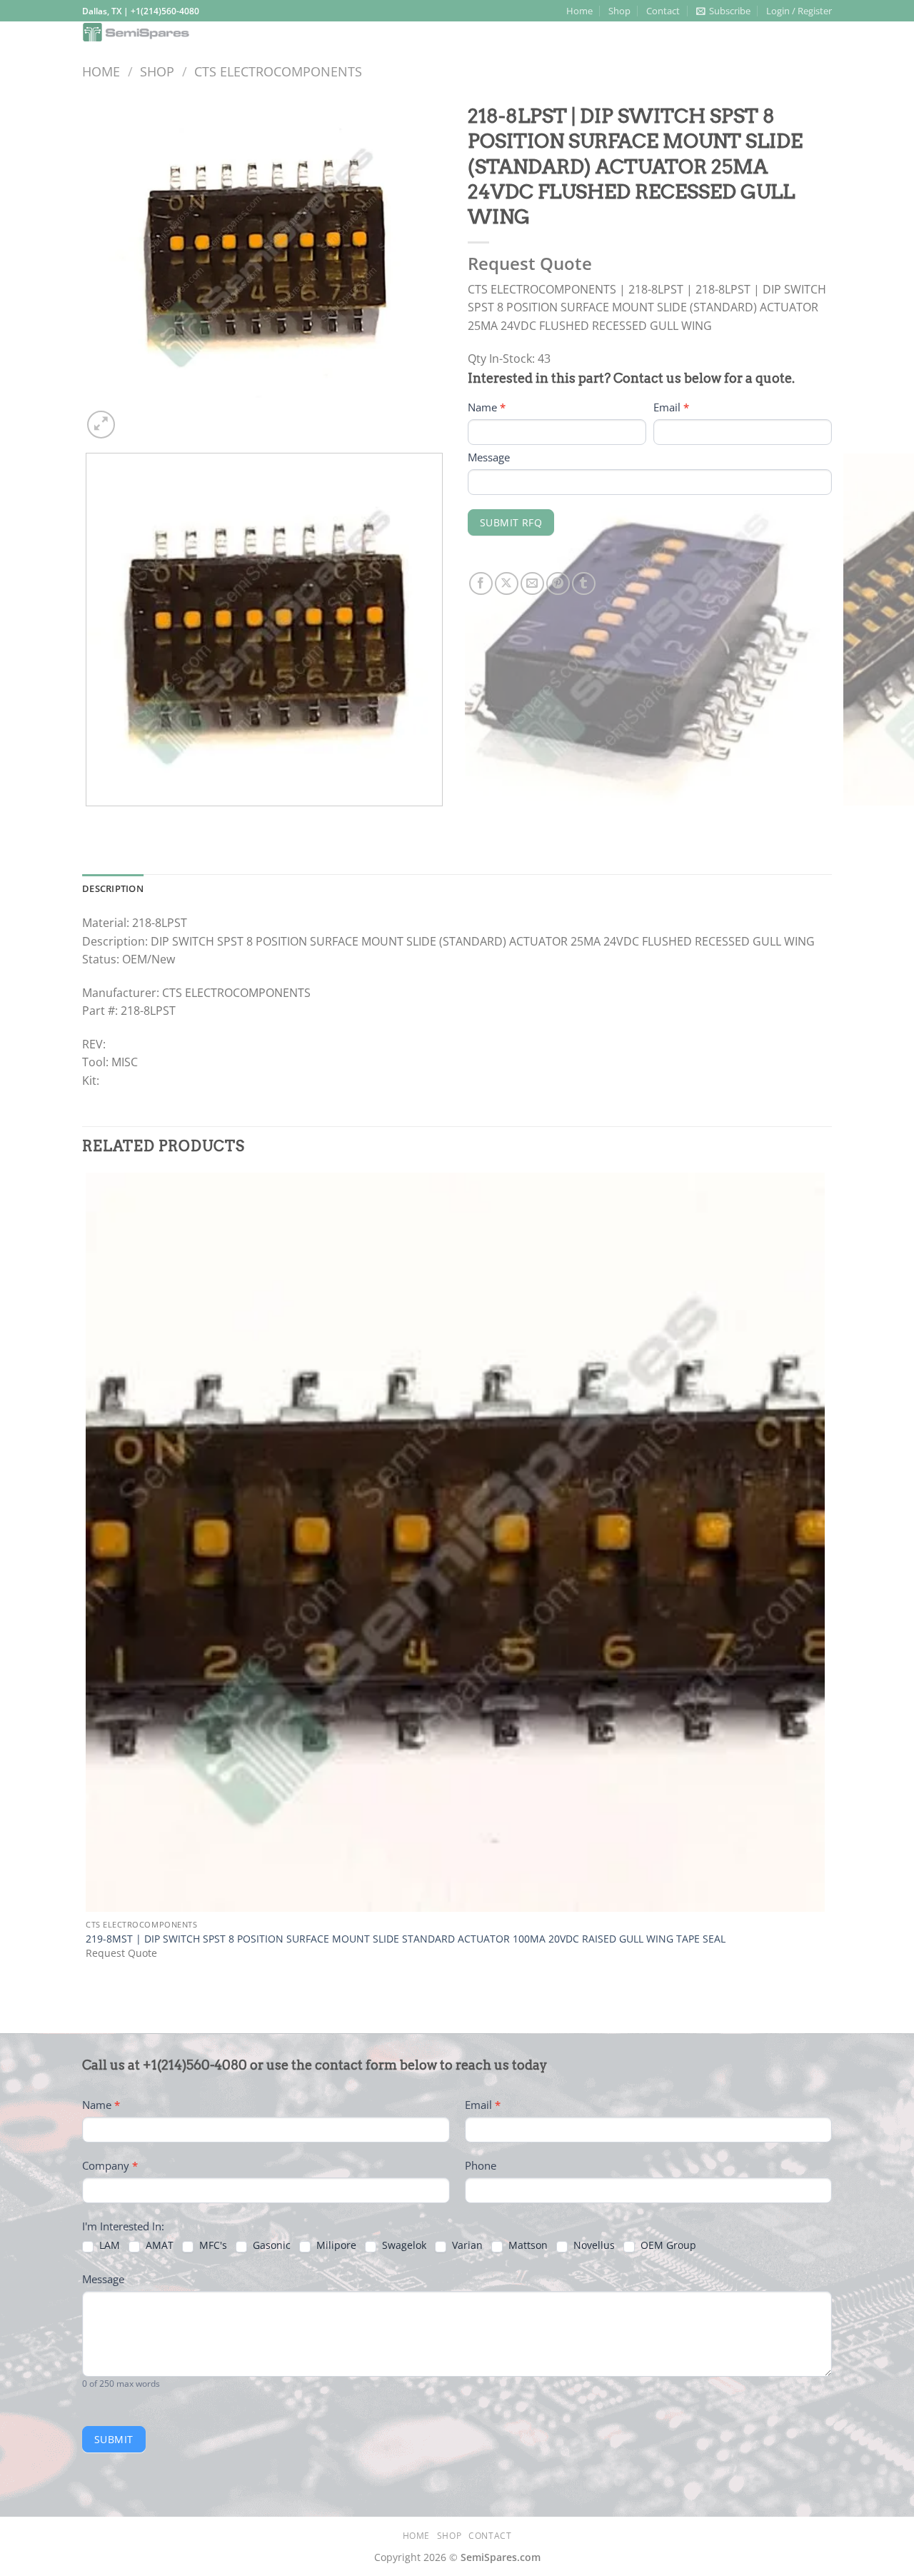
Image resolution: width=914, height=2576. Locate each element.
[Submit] (817, 34)
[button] (723, 11)
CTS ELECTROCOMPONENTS (278, 71)
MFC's (212, 2245)
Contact (663, 11)
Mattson (527, 2245)
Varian (466, 2245)
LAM (108, 2245)
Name (487, 407)
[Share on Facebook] (481, 584)
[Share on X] (507, 584)
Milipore (335, 2245)
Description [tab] (113, 888)
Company (110, 2165)
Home (579, 11)
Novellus (593, 2245)
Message (489, 457)
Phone (481, 2165)
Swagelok (403, 2245)
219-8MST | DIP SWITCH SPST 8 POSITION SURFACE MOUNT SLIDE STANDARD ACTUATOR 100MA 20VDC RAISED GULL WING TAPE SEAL (406, 1939)
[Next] (135, 417)
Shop (619, 11)
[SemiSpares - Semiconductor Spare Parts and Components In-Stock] (205, 32)
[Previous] (89, 820)
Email (671, 407)
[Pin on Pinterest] (558, 584)
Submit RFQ (511, 522)
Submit (114, 2439)
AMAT (158, 2245)
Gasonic (270, 2245)
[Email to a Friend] (532, 584)
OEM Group (667, 2245)
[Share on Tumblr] (584, 584)
